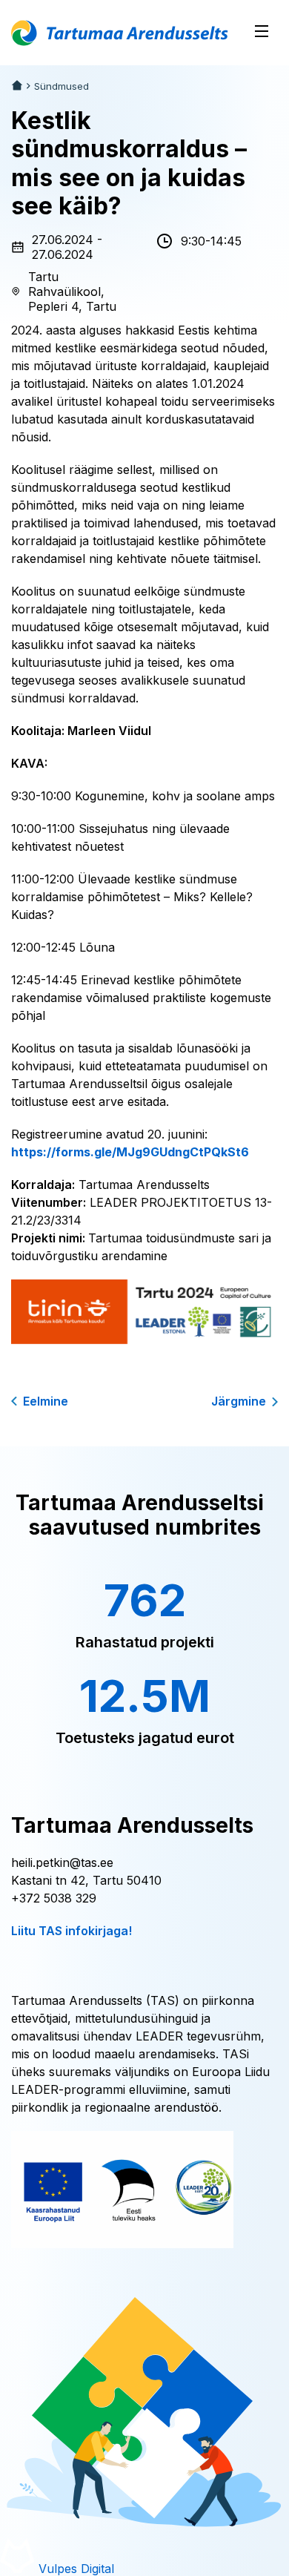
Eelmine (46, 1401)
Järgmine (239, 1401)
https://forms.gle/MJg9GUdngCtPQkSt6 (130, 1152)
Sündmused (62, 86)
